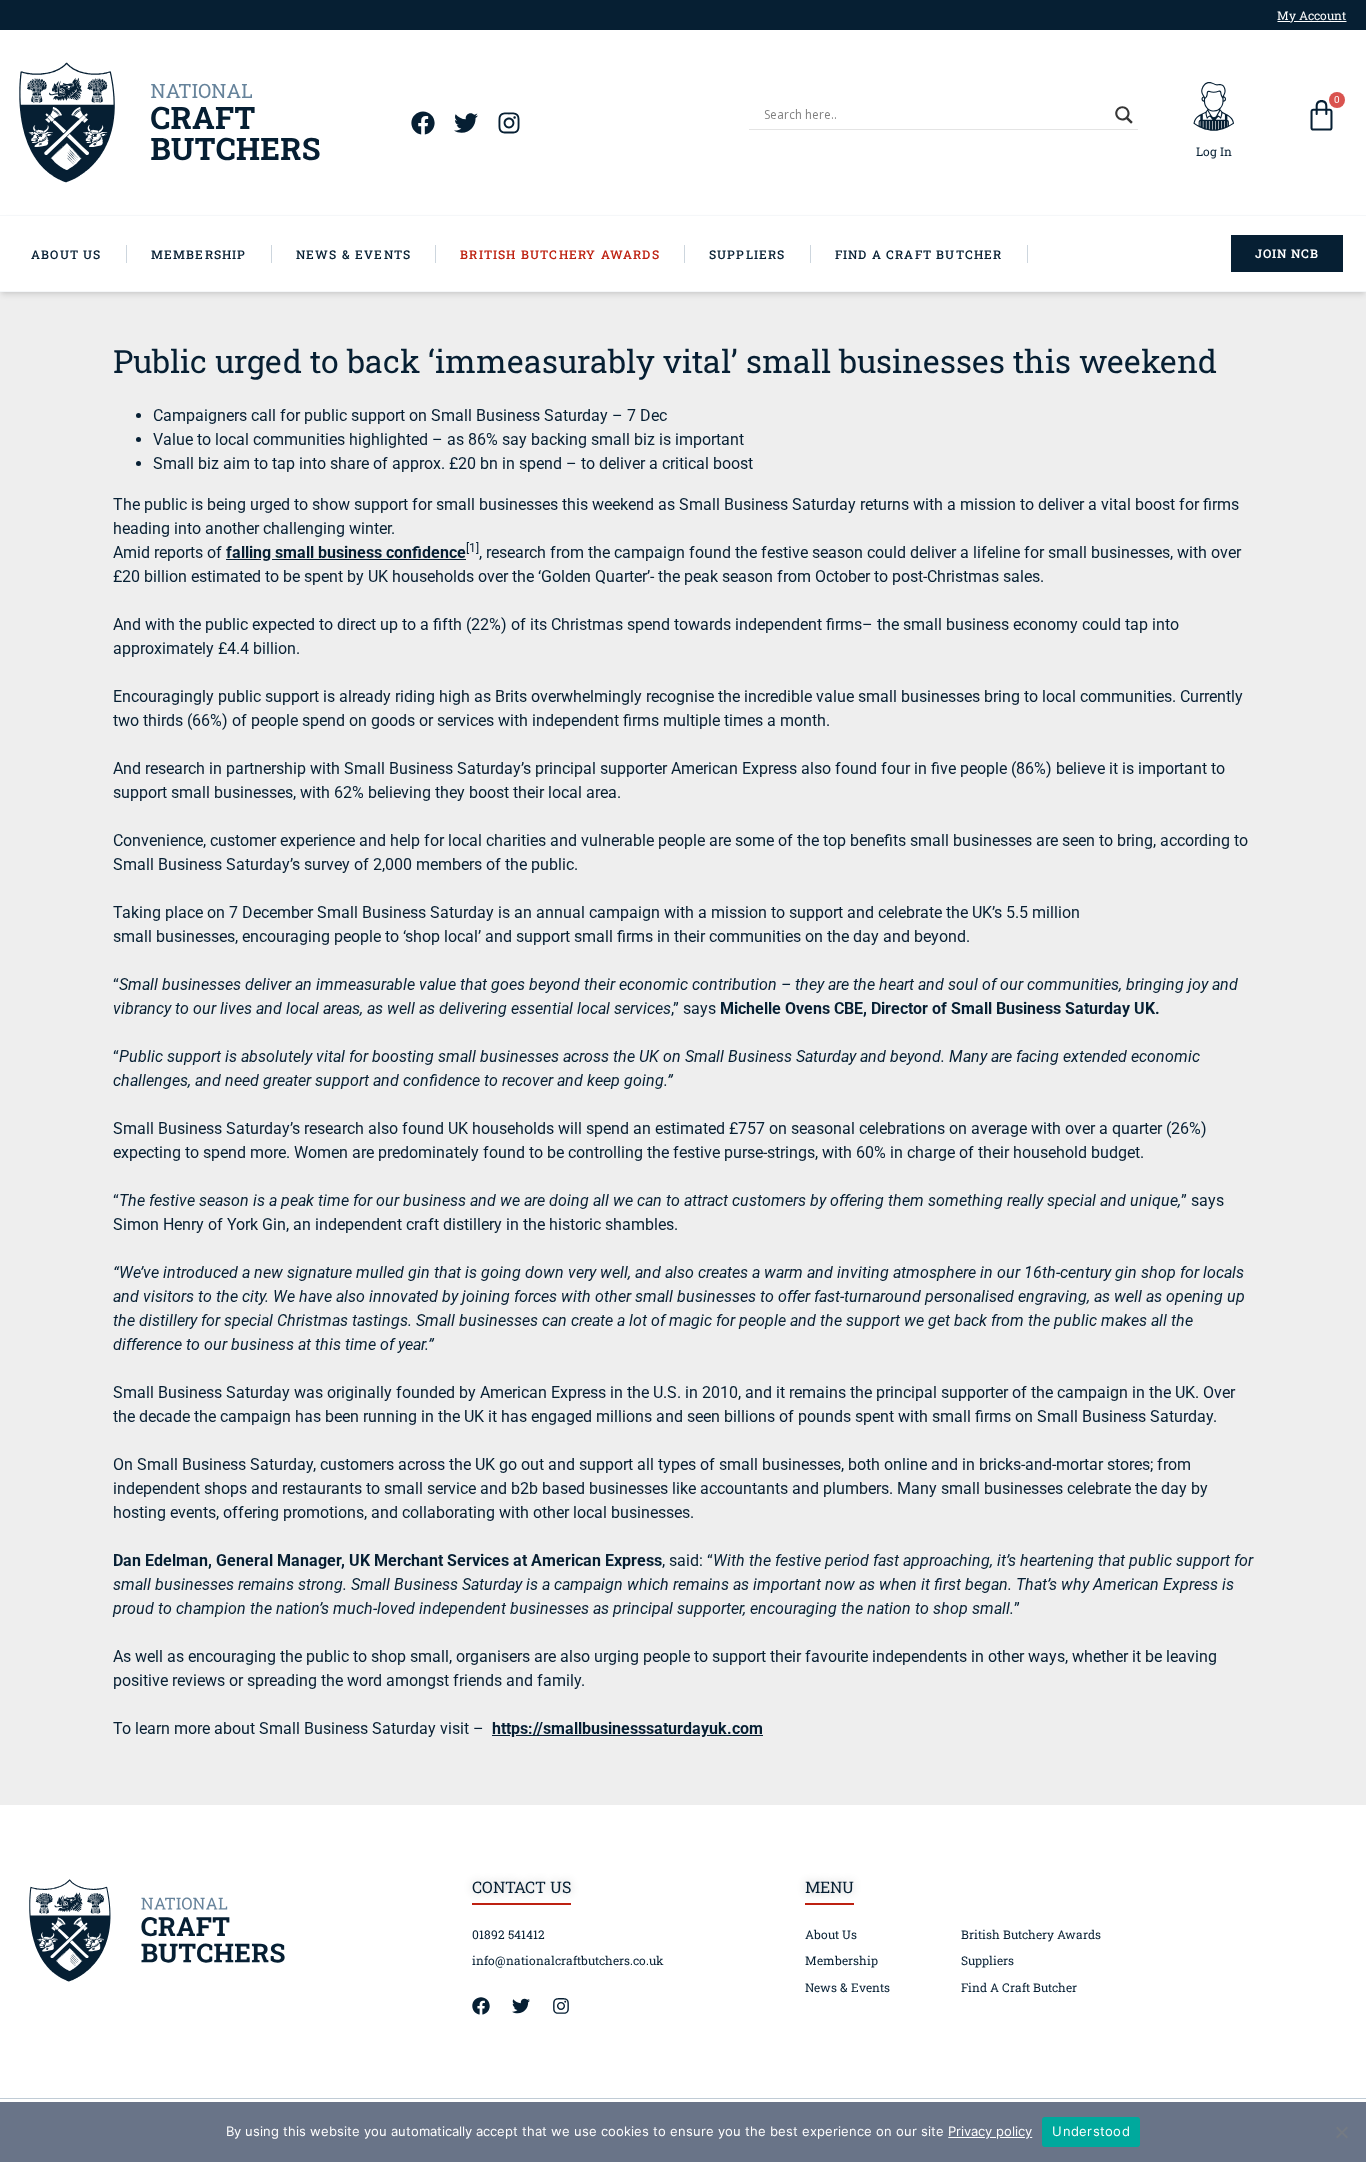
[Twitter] (465, 122)
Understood (1091, 2131)
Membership (841, 1960)
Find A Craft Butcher (1019, 1987)
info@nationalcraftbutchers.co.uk (568, 1960)
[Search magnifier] (1124, 115)
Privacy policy (990, 2131)
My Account (1311, 15)
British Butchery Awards (1031, 1934)
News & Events (847, 1987)
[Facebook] (422, 122)
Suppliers (987, 1960)
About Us (831, 1934)
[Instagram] (508, 122)
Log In (1214, 151)
